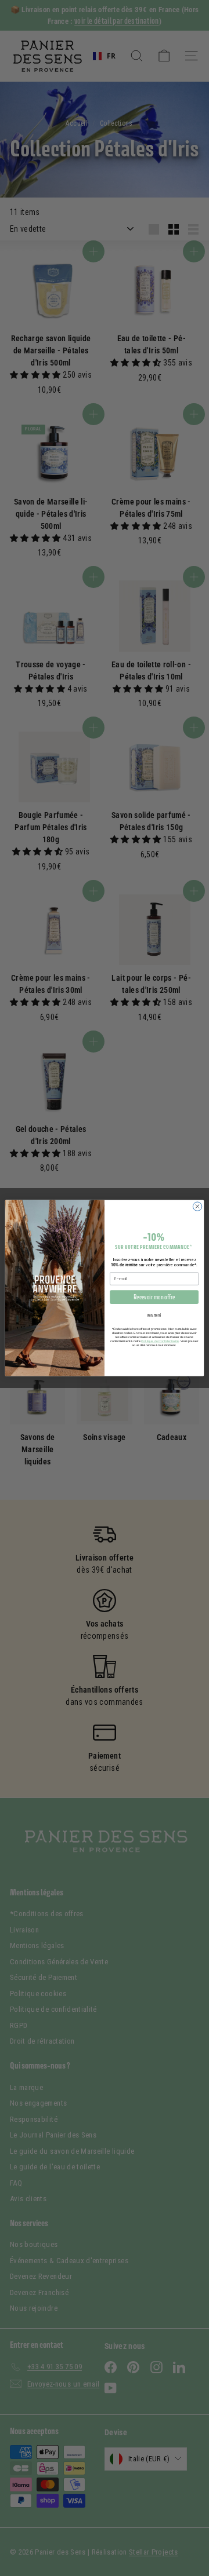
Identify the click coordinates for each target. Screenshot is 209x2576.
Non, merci (154, 1315)
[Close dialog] (197, 1206)
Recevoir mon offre (154, 1297)
